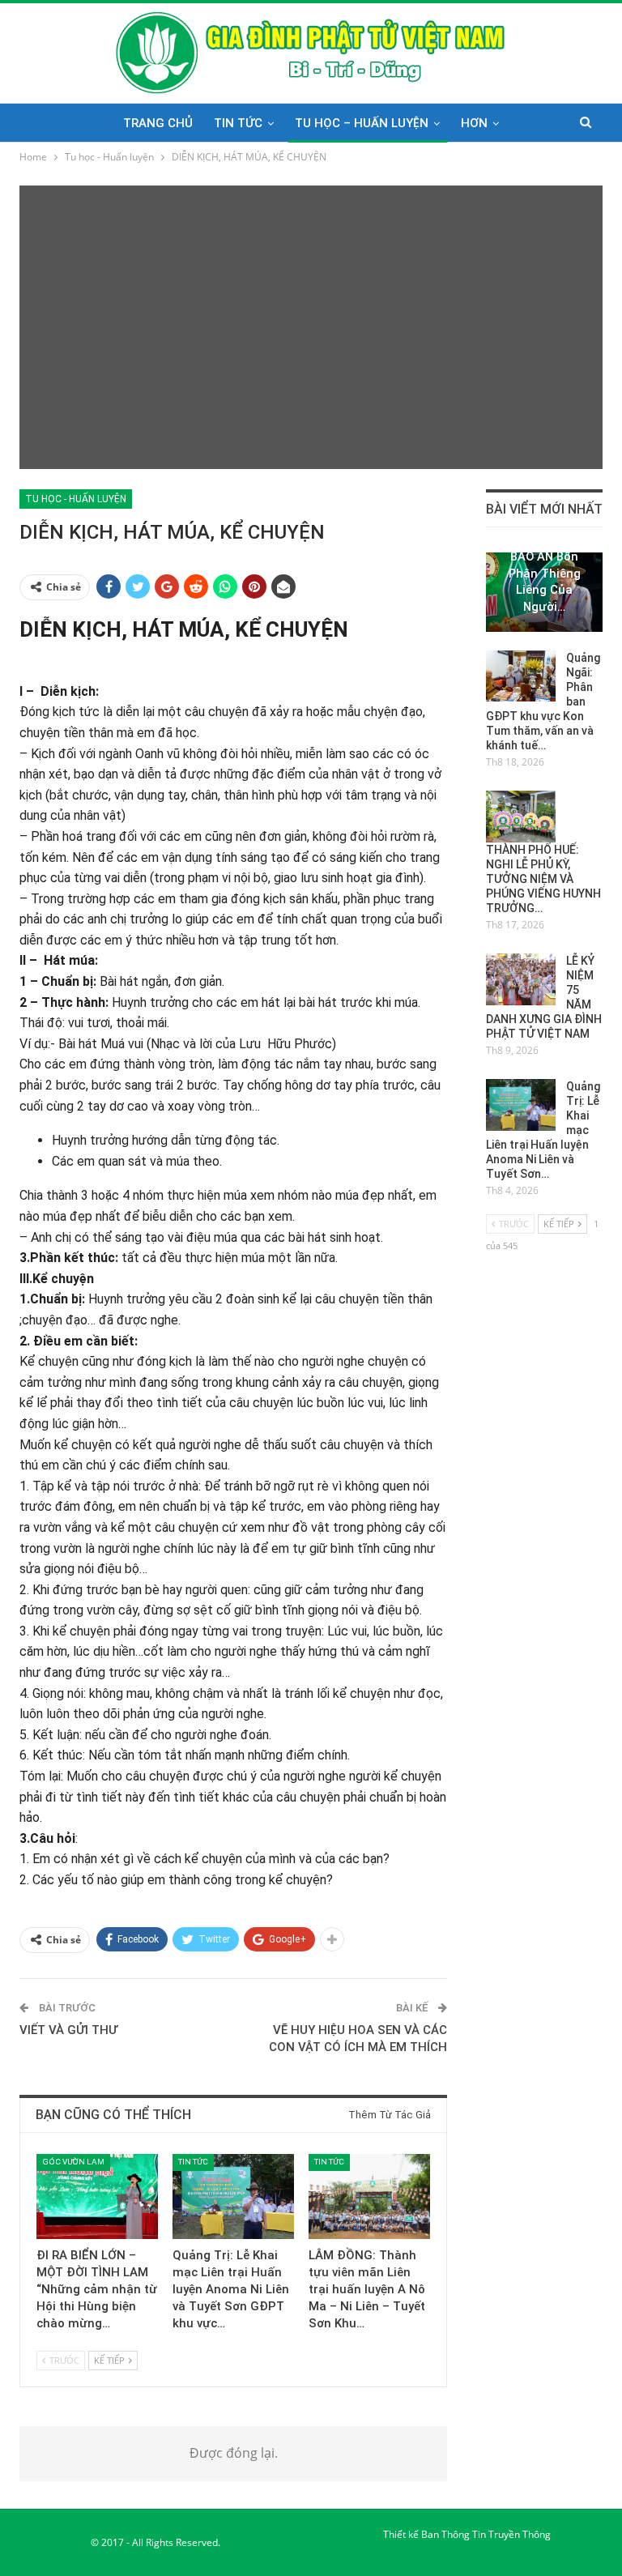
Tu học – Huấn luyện (362, 123)
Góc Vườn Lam (73, 2162)
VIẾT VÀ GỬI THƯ (68, 2030)
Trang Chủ (158, 123)
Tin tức (238, 123)
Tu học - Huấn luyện (76, 499)
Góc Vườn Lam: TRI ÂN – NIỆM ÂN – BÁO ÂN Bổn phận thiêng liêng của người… (545, 557)
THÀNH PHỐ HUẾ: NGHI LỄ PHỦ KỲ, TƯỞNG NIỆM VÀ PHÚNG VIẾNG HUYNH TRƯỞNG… (543, 879)
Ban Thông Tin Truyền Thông (486, 2534)
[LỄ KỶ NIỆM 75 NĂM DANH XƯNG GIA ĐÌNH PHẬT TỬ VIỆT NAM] (521, 979)
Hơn (474, 123)
